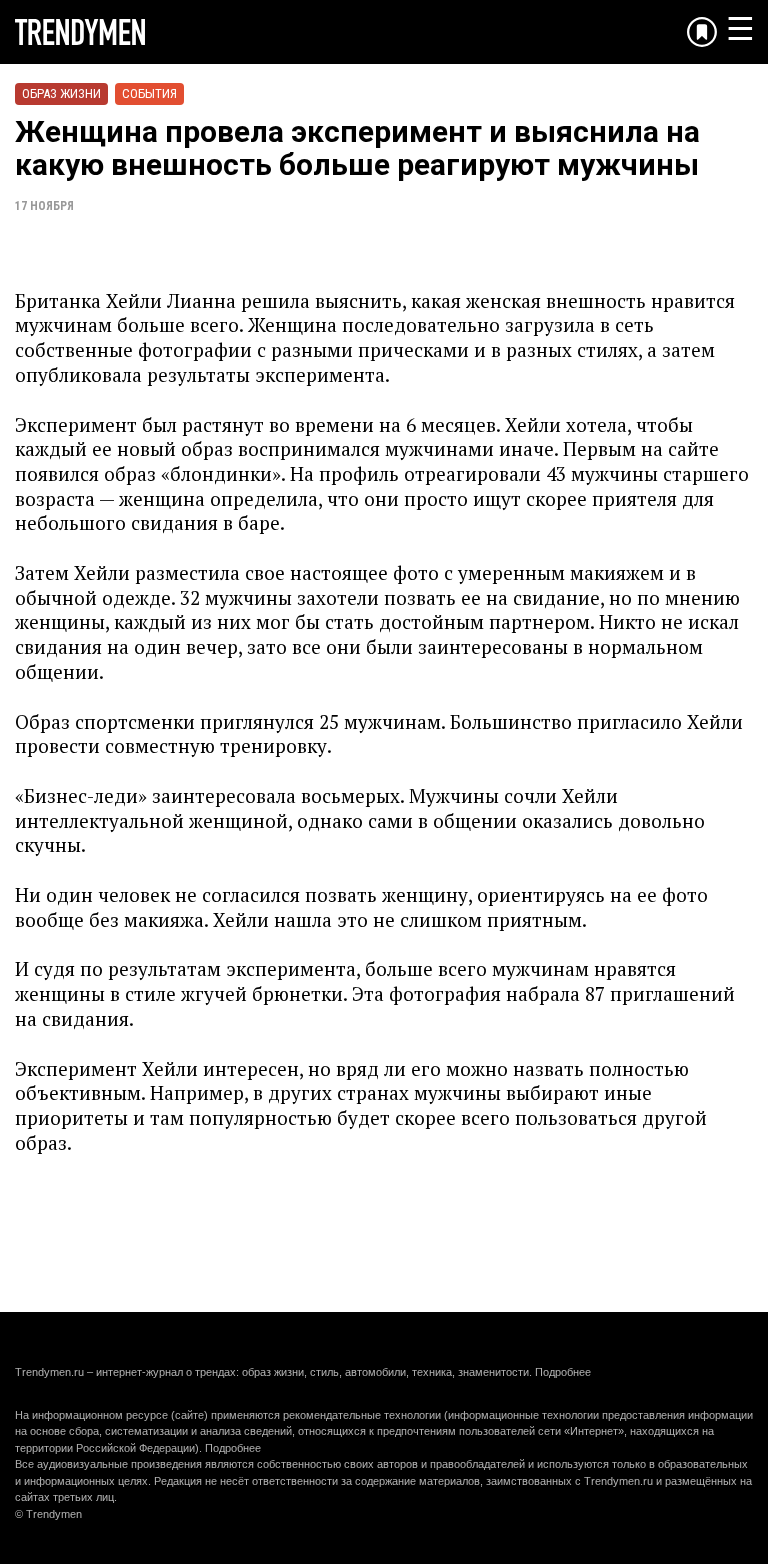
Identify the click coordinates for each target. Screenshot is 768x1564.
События (149, 93)
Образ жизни (61, 93)
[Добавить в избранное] (702, 32)
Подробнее (563, 1372)
